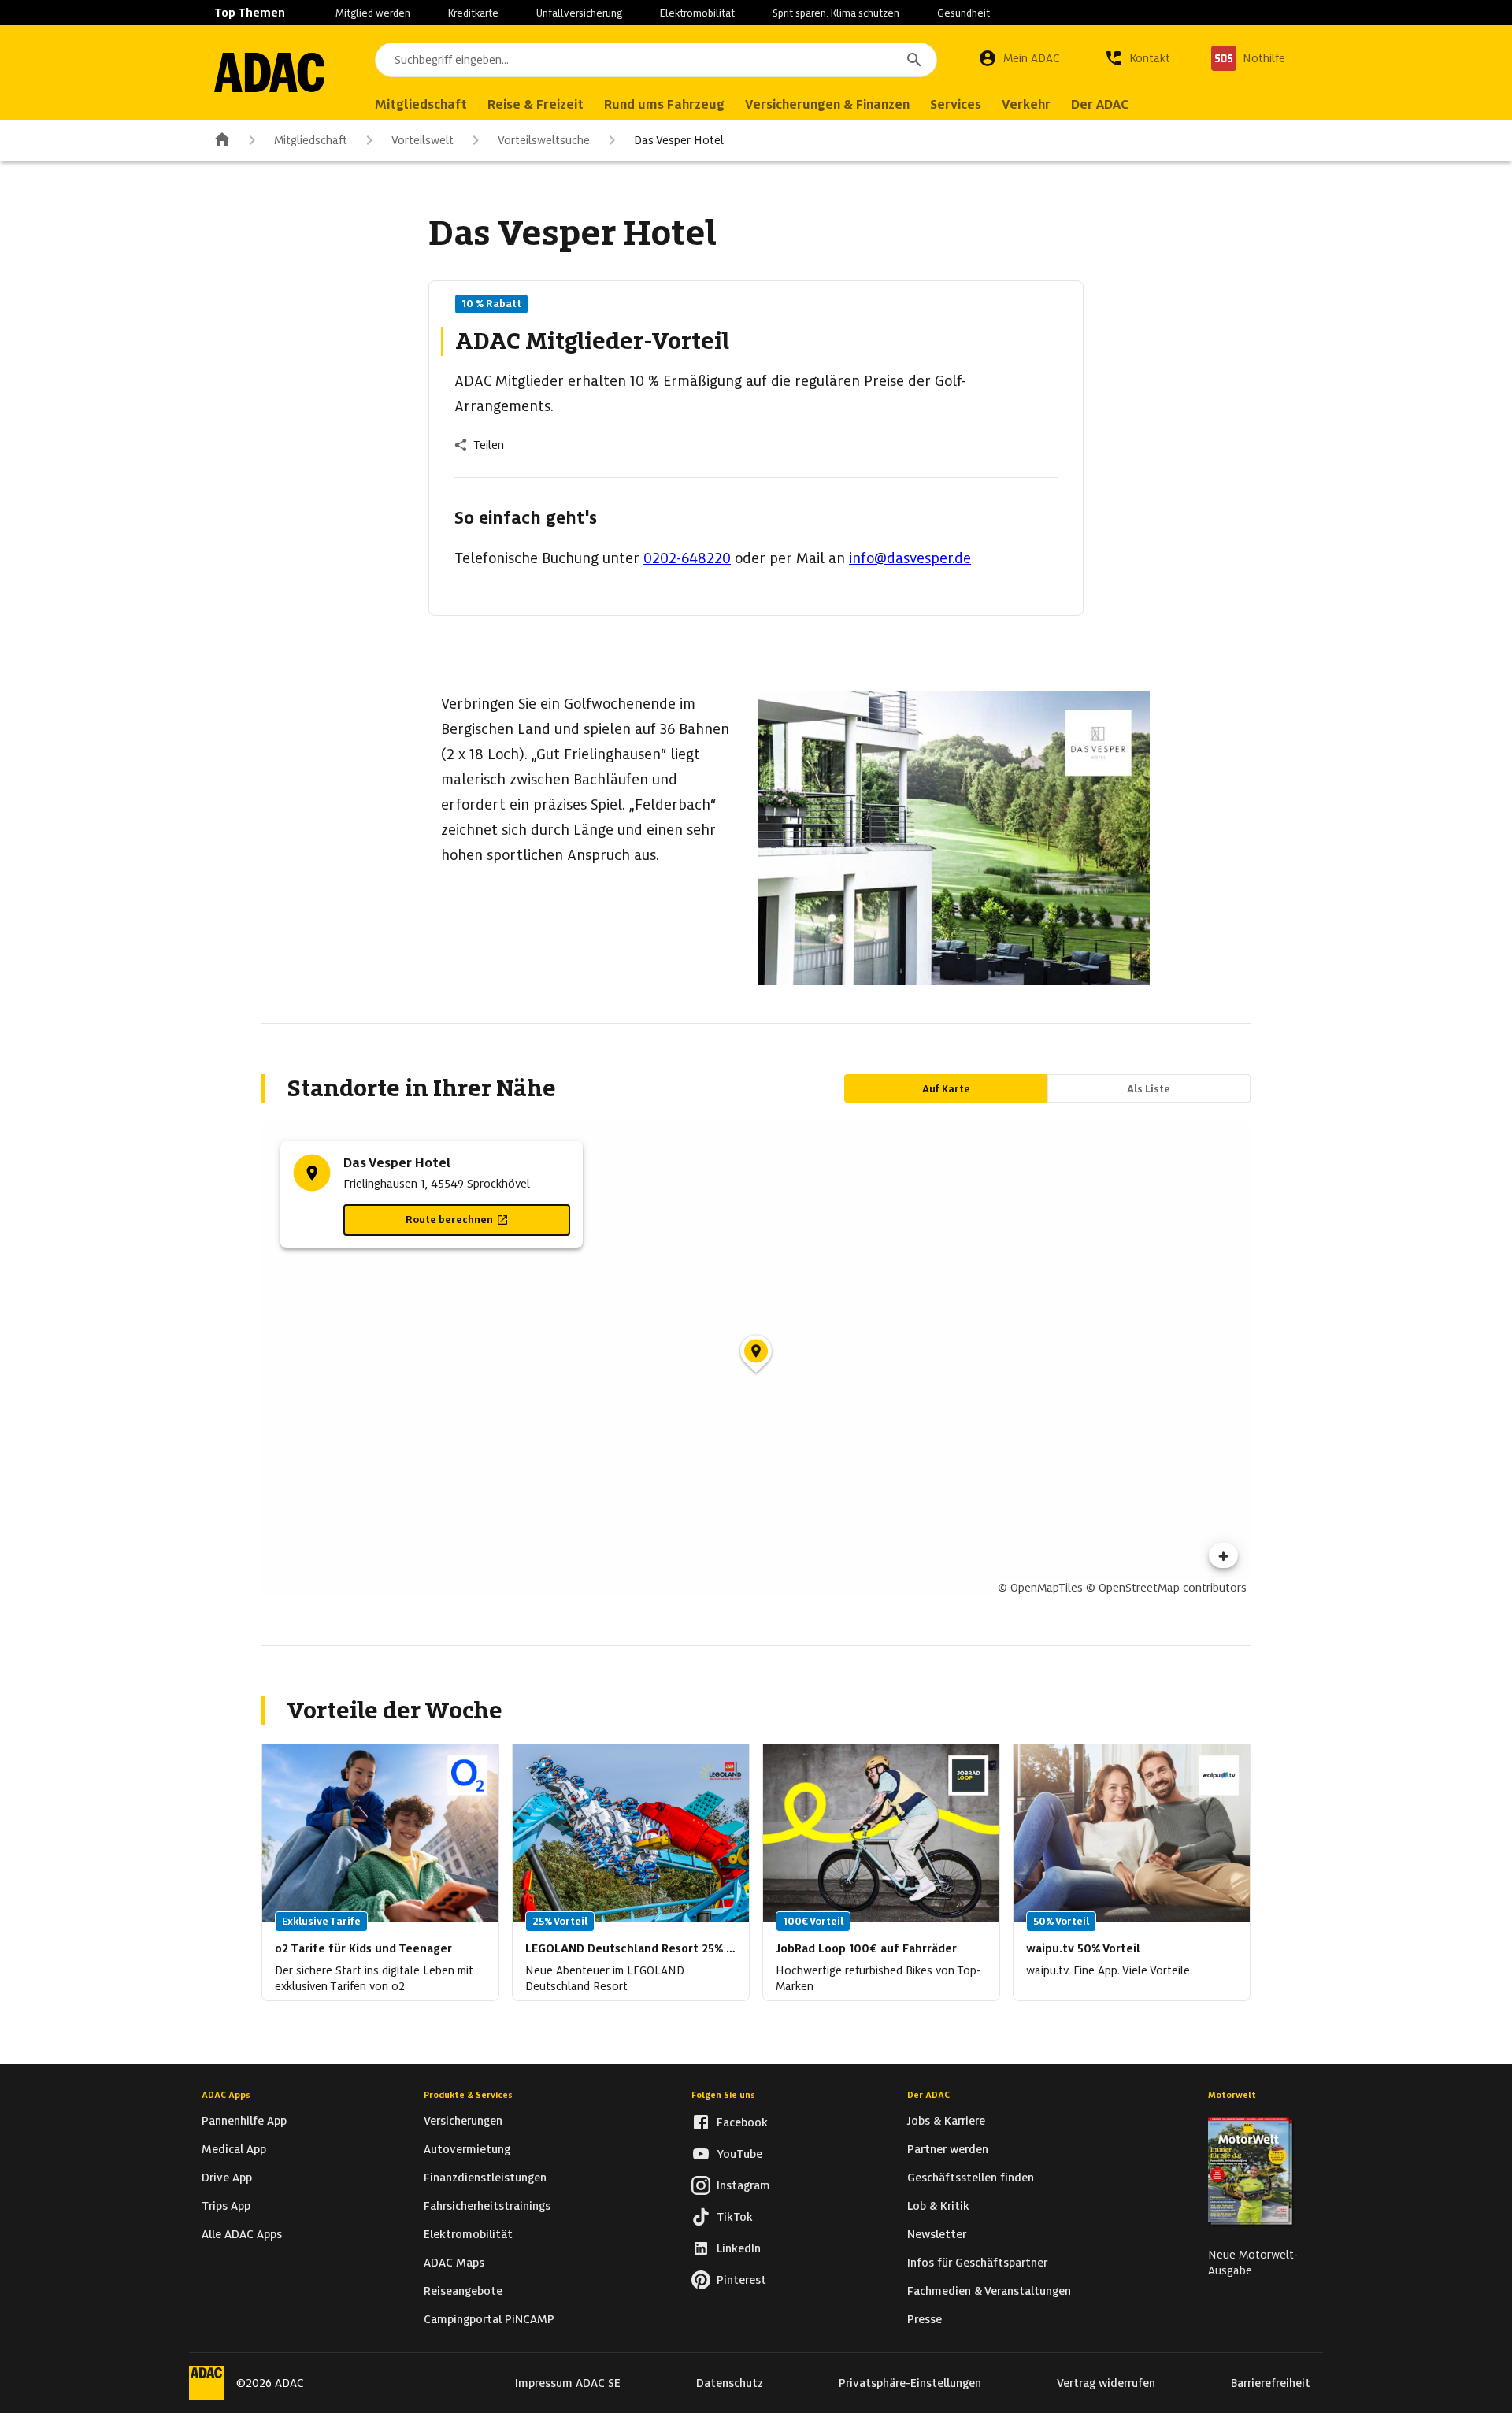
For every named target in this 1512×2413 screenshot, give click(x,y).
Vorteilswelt (422, 140)
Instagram (743, 2185)
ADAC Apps (226, 2095)
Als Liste (1149, 1089)
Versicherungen (463, 2121)
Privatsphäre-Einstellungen (910, 2383)
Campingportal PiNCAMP (489, 2319)
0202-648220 (687, 558)
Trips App (226, 2206)
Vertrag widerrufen (1106, 2383)
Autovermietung (467, 2149)
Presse (925, 2319)
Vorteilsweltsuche (544, 140)
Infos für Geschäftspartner (977, 2263)
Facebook (742, 2122)
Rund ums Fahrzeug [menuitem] (664, 104)
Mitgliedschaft (311, 140)
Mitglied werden (373, 13)
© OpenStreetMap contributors (1166, 1588)
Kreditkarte (473, 13)
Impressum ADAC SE (568, 2383)
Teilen (489, 445)
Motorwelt (1232, 2095)
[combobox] (656, 60)
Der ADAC (928, 2095)
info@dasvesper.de (910, 558)
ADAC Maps (454, 2263)
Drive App (227, 2178)
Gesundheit (964, 13)
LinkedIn (739, 2248)
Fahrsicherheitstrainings (487, 2206)
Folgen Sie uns (723, 2095)
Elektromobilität (697, 13)
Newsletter (937, 2234)
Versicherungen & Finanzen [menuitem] (827, 104)
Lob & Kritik (938, 2206)
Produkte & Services (468, 2095)
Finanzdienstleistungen (485, 2178)
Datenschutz (730, 2383)
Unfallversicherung (579, 13)
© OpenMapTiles (1040, 1588)
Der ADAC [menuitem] (1100, 104)
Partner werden (948, 2149)
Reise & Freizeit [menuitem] (535, 104)
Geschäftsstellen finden (971, 2178)
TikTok (735, 2217)
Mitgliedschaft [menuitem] (421, 104)
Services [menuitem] (956, 104)
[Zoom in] (1223, 1555)
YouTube (739, 2154)
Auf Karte (946, 1089)
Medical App (234, 2149)
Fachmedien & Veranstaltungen (989, 2291)
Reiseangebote (463, 2291)
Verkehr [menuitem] (1026, 104)
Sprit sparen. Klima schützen (836, 13)
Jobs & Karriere (946, 2121)
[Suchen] (914, 60)
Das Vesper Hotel (679, 140)
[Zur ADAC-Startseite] (269, 72)
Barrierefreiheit (1271, 2383)
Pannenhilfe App (244, 2121)
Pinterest (741, 2280)
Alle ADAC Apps (242, 2234)
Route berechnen (449, 1219)
